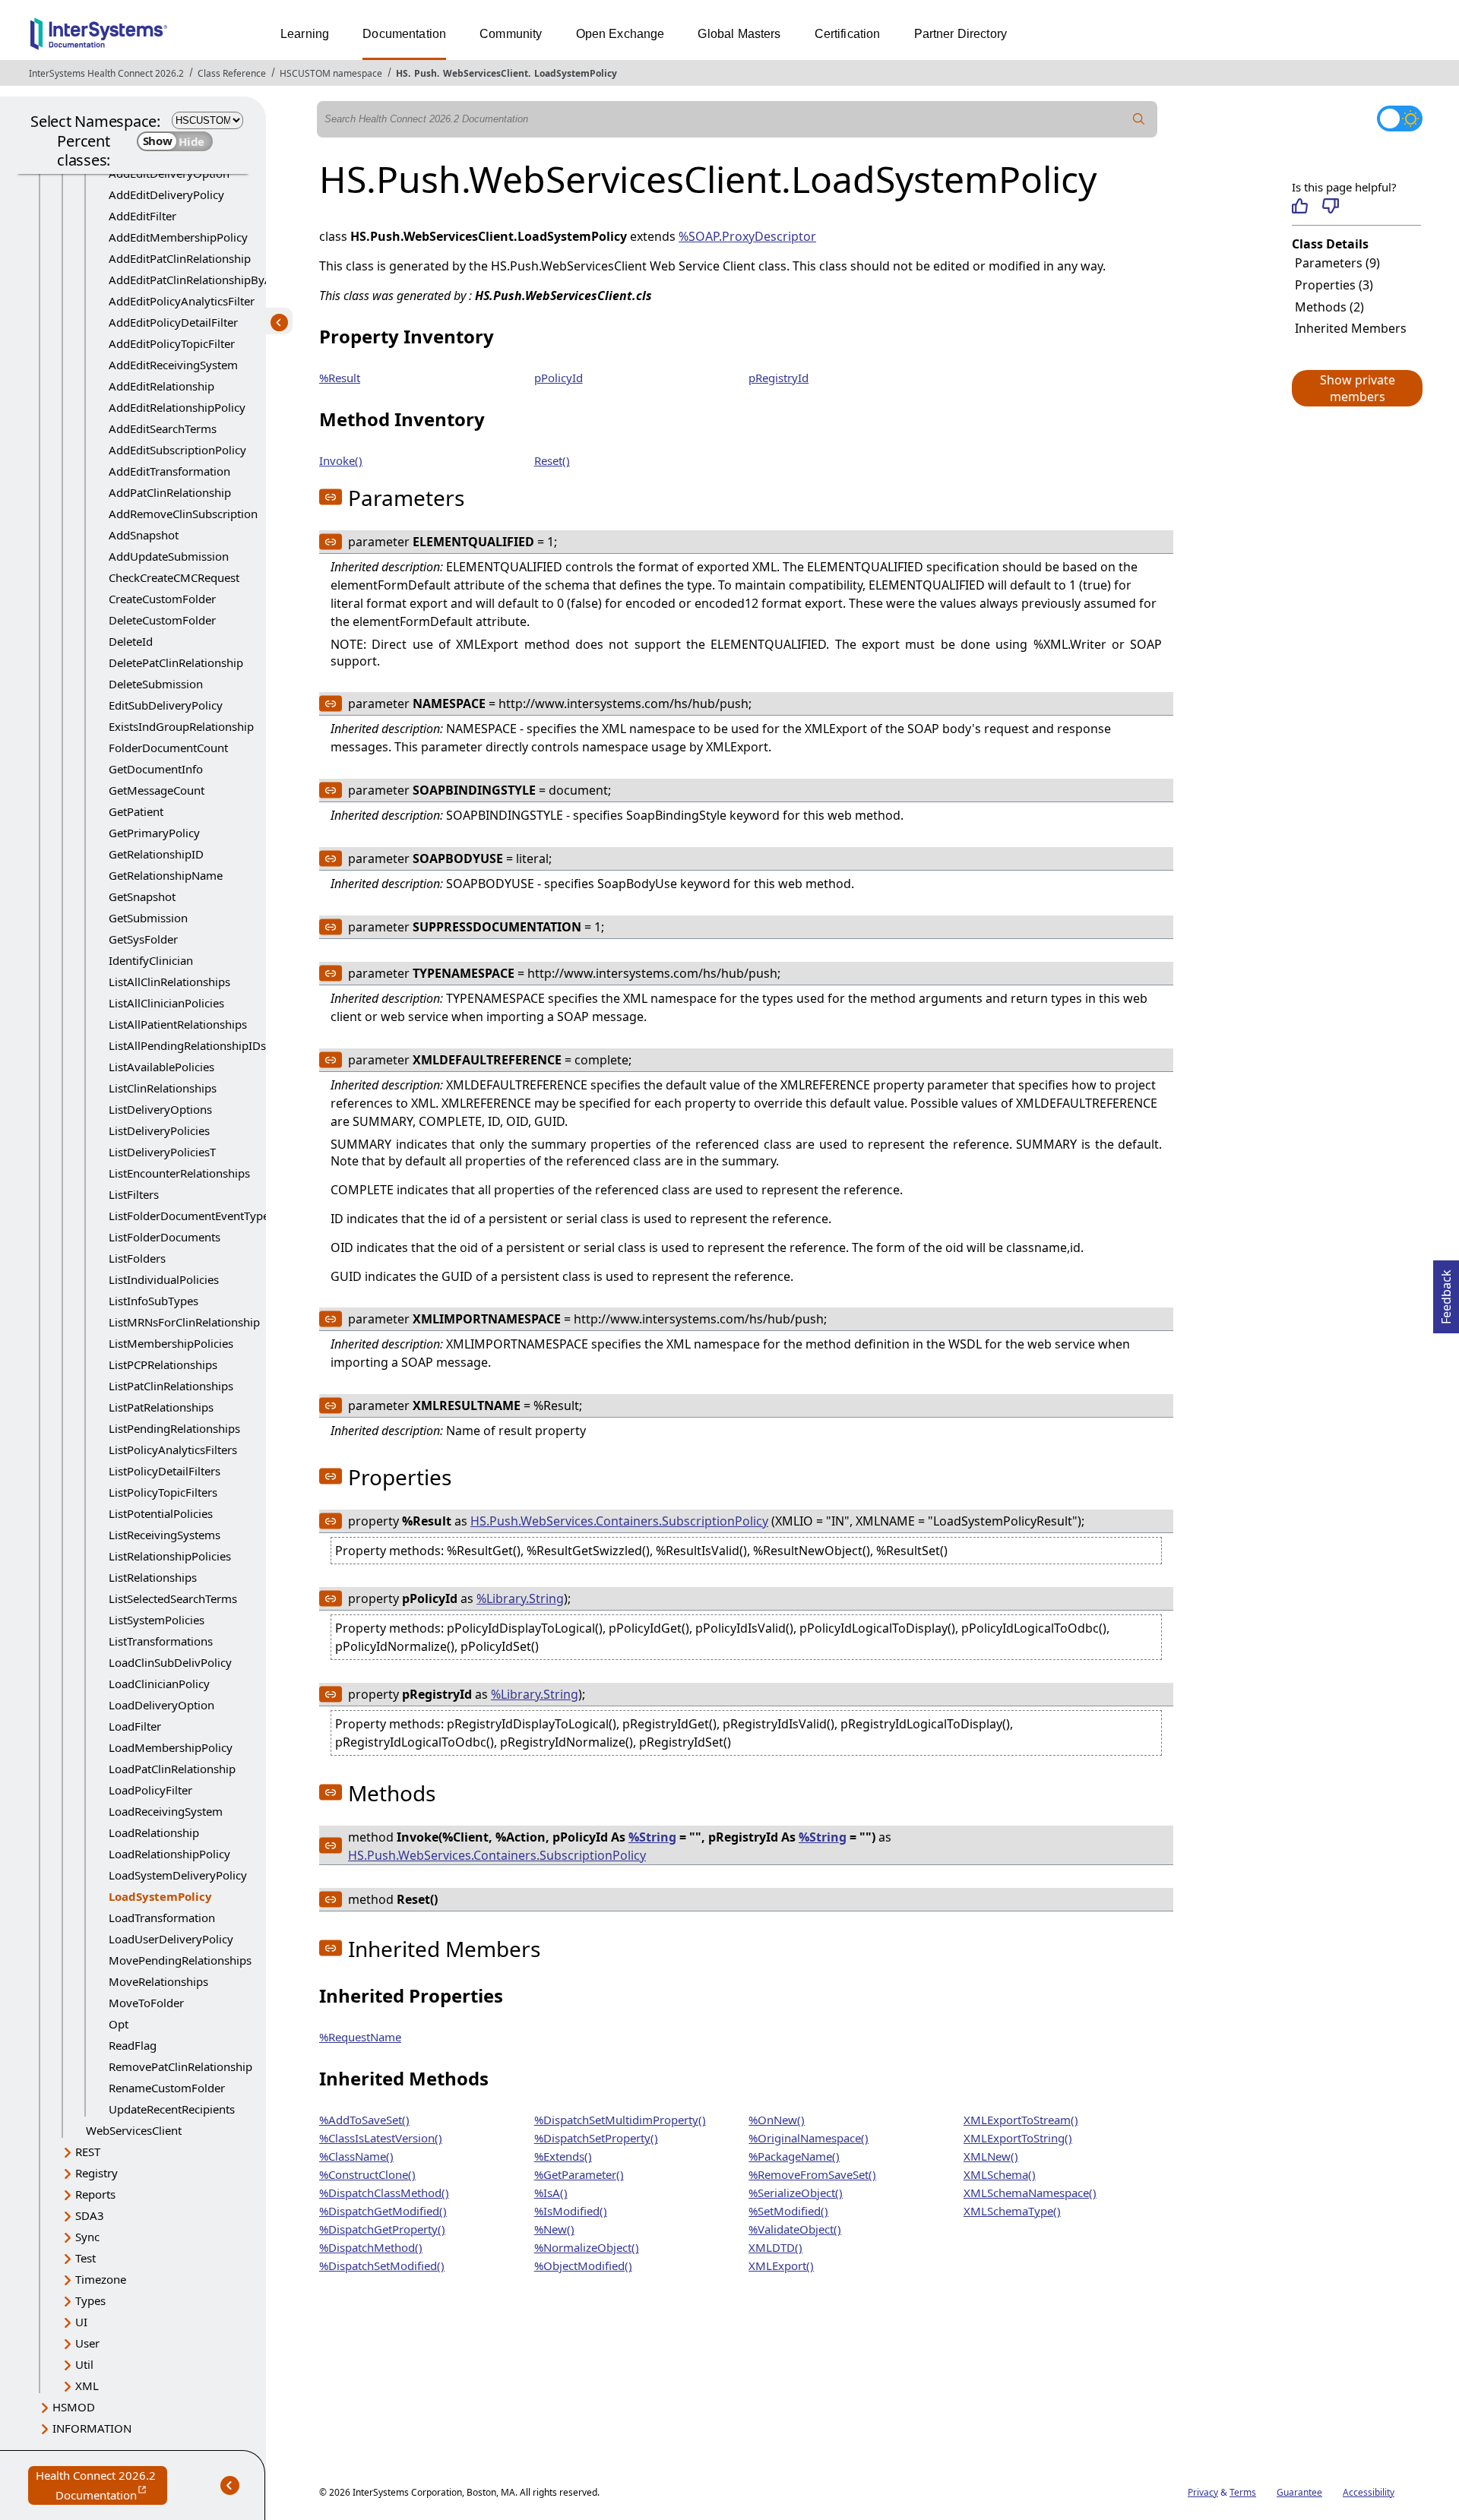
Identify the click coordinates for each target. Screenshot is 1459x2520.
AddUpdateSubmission (169, 556)
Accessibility (1369, 2492)
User (87, 2343)
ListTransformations (161, 1641)
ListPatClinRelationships (171, 1386)
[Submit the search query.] (1139, 119)
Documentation (404, 34)
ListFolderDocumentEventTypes (191, 1216)
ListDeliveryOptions (160, 1109)
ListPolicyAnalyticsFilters (173, 1450)
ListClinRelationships (163, 1088)
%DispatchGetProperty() (382, 2229)
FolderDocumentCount (168, 748)
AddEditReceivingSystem (173, 365)
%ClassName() (356, 2156)
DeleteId (131, 641)
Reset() (552, 460)
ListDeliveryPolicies (159, 1130)
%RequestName (360, 2037)
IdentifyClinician (151, 960)
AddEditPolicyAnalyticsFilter (182, 301)
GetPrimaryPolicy (154, 833)
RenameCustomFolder (167, 2088)
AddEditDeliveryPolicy (166, 194)
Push (426, 73)
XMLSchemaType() (1012, 2211)
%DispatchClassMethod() (384, 2193)
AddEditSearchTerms (163, 428)
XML (87, 2386)
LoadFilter (135, 1726)
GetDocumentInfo (156, 769)
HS (402, 73)
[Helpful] (1300, 206)
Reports (95, 2194)
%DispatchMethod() (371, 2247)
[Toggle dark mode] (1400, 119)
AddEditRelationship (161, 386)
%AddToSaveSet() (364, 2120)
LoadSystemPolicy (576, 73)
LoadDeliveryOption (161, 1705)
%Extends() (563, 2156)
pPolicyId (559, 378)
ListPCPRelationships (163, 1364)
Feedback (1446, 1292)
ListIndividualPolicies (164, 1279)
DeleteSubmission (156, 684)
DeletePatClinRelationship (176, 662)
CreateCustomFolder (162, 599)
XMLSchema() (1000, 2174)
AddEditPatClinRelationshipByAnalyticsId (215, 280)
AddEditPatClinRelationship (180, 258)
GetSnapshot (142, 896)
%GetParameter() (579, 2174)
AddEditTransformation (169, 471)
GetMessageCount (157, 790)
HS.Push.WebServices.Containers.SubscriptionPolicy (619, 1521)
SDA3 (90, 2215)
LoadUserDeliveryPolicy (171, 1939)
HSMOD (74, 2407)
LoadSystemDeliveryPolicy (178, 1875)
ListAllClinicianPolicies (166, 1003)
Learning (305, 34)
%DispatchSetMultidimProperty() (620, 2120)
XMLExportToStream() (1021, 2120)
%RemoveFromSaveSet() (812, 2174)
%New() (554, 2229)
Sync (87, 2237)
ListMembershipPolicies (171, 1343)
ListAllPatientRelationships (178, 1024)
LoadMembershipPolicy (171, 1747)
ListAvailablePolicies (161, 1067)
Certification (848, 34)
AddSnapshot (144, 535)
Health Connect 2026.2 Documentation (101, 2486)
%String (652, 1837)
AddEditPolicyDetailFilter (173, 322)
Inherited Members (1351, 328)
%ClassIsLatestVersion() (381, 2138)
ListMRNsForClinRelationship (184, 1322)
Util (84, 2364)
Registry (97, 2173)
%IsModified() (571, 2211)
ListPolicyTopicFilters (163, 1492)
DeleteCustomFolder (162, 620)
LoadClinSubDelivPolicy (170, 1662)
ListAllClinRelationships (169, 982)
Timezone (101, 2279)
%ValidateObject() (795, 2229)
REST (88, 2152)
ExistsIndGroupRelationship (181, 726)
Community (511, 34)
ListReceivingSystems (165, 1535)
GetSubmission (148, 918)
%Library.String (520, 1598)
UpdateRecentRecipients (172, 2109)
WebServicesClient (486, 73)
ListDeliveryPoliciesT (162, 1152)
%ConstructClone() (367, 2174)
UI (81, 2322)
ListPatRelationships (161, 1407)
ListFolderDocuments (165, 1237)
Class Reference (232, 73)
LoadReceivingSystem (166, 1811)
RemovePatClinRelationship (180, 2066)
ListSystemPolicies (157, 1620)
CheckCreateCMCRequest (174, 577)
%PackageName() (794, 2156)
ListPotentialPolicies (161, 1513)
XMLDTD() (775, 2247)
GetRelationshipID (156, 854)
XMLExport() (781, 2265)
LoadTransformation (162, 1918)
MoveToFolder (146, 2003)
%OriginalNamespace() (809, 2138)
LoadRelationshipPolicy (169, 1854)
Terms (1243, 2492)
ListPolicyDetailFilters (165, 1471)
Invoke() (341, 460)
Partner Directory (961, 34)
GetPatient (136, 811)
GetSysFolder (143, 939)
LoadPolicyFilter (150, 1790)
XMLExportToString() (1018, 2138)
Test (85, 2258)
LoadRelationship (154, 1832)
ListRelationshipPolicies (170, 1556)
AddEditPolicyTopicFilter (172, 343)
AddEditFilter (142, 216)
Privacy (1203, 2492)
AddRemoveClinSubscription (183, 514)
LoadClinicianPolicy (159, 1684)
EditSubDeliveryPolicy (166, 705)
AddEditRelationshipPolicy (177, 407)
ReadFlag (133, 2045)
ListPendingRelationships (174, 1428)
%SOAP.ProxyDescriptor (747, 236)
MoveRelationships (158, 1981)
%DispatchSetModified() (382, 2265)
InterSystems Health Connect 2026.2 (106, 73)
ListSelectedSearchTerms (173, 1598)
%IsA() (551, 2193)
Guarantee (1299, 2492)
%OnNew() (777, 2120)
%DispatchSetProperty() (596, 2138)
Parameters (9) (1337, 263)
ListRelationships (153, 1577)
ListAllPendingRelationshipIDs (187, 1045)
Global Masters (739, 34)
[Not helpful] (1330, 206)
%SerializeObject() (796, 2193)
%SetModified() (788, 2211)
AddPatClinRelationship (170, 492)
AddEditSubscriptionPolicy (177, 450)
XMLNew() (991, 2156)
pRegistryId (779, 378)
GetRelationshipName (166, 875)
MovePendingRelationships (180, 1960)
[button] (1356, 388)
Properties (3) (1334, 285)
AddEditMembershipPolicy (178, 237)
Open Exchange (620, 34)
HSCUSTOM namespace (331, 73)
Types (90, 2300)
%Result (340, 378)
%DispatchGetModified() (383, 2211)
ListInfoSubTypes (153, 1301)
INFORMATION (92, 2428)
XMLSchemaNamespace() (1030, 2193)
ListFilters (134, 1194)
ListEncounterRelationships (179, 1173)
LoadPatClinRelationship (172, 1769)
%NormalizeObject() (587, 2247)
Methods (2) (1329, 307)
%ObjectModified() (583, 2265)
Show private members (1358, 388)
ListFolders (137, 1258)
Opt (119, 2024)
